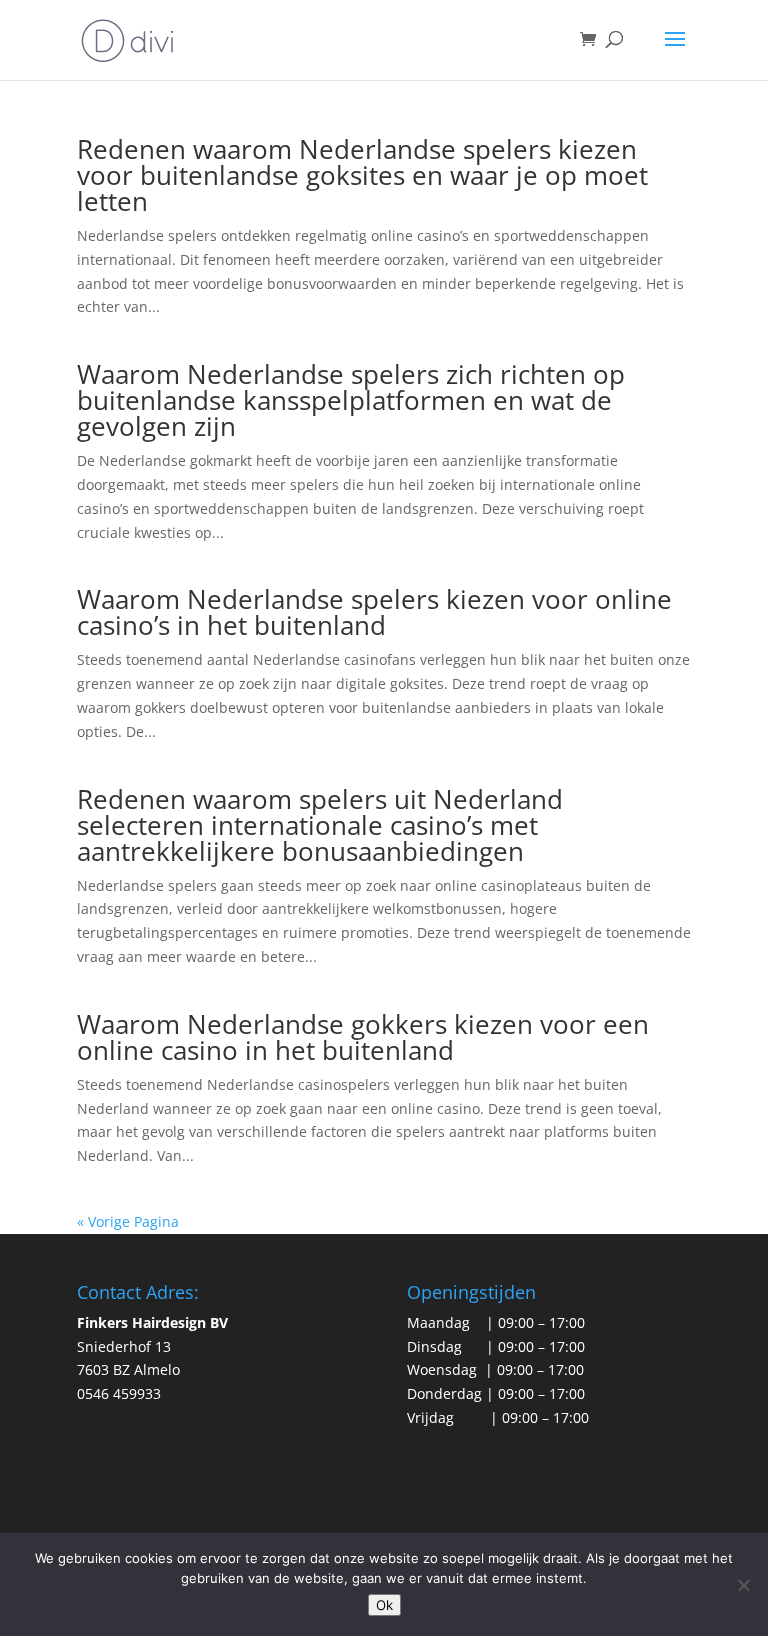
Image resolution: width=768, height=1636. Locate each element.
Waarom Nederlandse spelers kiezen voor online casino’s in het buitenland (374, 612)
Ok (384, 1605)
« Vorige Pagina (128, 1221)
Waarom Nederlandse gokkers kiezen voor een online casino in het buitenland (363, 1037)
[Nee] (743, 1585)
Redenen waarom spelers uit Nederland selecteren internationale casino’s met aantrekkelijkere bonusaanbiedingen (320, 825)
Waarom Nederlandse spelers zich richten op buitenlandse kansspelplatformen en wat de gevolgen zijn (351, 400)
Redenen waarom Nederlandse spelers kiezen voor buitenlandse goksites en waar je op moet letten (362, 175)
